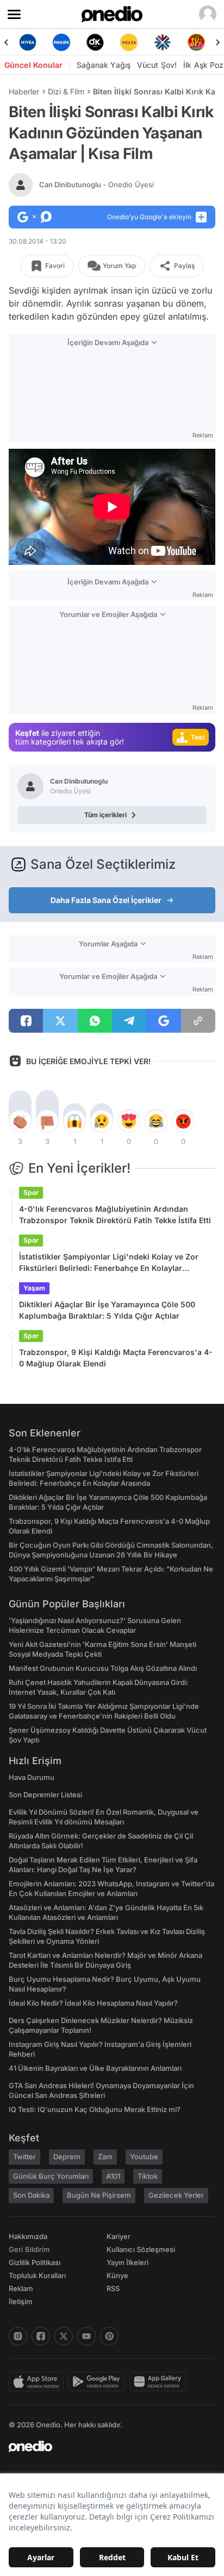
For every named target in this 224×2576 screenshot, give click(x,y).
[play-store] (99, 2382)
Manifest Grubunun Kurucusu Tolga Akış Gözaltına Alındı (103, 1668)
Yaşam (34, 1288)
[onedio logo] (105, 2446)
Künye (117, 2275)
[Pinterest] (109, 2336)
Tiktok (148, 2176)
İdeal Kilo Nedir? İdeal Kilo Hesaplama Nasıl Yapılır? (93, 2003)
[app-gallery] (160, 2382)
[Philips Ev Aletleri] (61, 42)
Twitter (24, 2157)
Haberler (24, 91)
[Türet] (196, 42)
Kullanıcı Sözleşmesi (141, 2249)
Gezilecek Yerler (176, 2195)
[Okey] (95, 42)
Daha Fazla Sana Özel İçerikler (106, 900)
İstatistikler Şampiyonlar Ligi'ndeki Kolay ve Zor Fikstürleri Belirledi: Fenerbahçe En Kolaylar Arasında (109, 1263)
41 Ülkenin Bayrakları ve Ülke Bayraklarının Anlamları (95, 2068)
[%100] (129, 42)
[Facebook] (41, 2336)
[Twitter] (64, 2336)
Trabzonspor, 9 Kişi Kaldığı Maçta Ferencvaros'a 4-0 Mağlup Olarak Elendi (116, 1358)
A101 (113, 2176)
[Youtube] (86, 2336)
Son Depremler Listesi (45, 1795)
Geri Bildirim (29, 2249)
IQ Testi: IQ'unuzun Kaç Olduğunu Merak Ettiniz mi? (95, 2109)
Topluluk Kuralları (37, 2275)
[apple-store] (38, 2382)
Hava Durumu (32, 1777)
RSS (113, 2288)
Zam (105, 2157)
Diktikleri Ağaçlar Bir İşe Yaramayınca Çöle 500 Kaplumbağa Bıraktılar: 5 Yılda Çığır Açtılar (107, 1310)
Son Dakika (31, 2195)
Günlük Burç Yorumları (51, 2176)
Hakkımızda (28, 2236)
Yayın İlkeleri (127, 2262)
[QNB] (163, 42)
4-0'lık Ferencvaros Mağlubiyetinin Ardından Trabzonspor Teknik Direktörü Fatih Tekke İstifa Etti (115, 1214)
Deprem (67, 2157)
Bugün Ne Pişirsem (99, 2195)
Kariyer (119, 2236)
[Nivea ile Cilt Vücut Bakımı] (28, 42)
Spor (31, 1192)
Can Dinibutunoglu (97, 185)
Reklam (21, 2288)
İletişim (21, 2301)
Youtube (144, 2157)
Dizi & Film (66, 91)
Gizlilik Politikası (35, 2262)
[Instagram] (18, 2336)
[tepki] (20, 1121)
